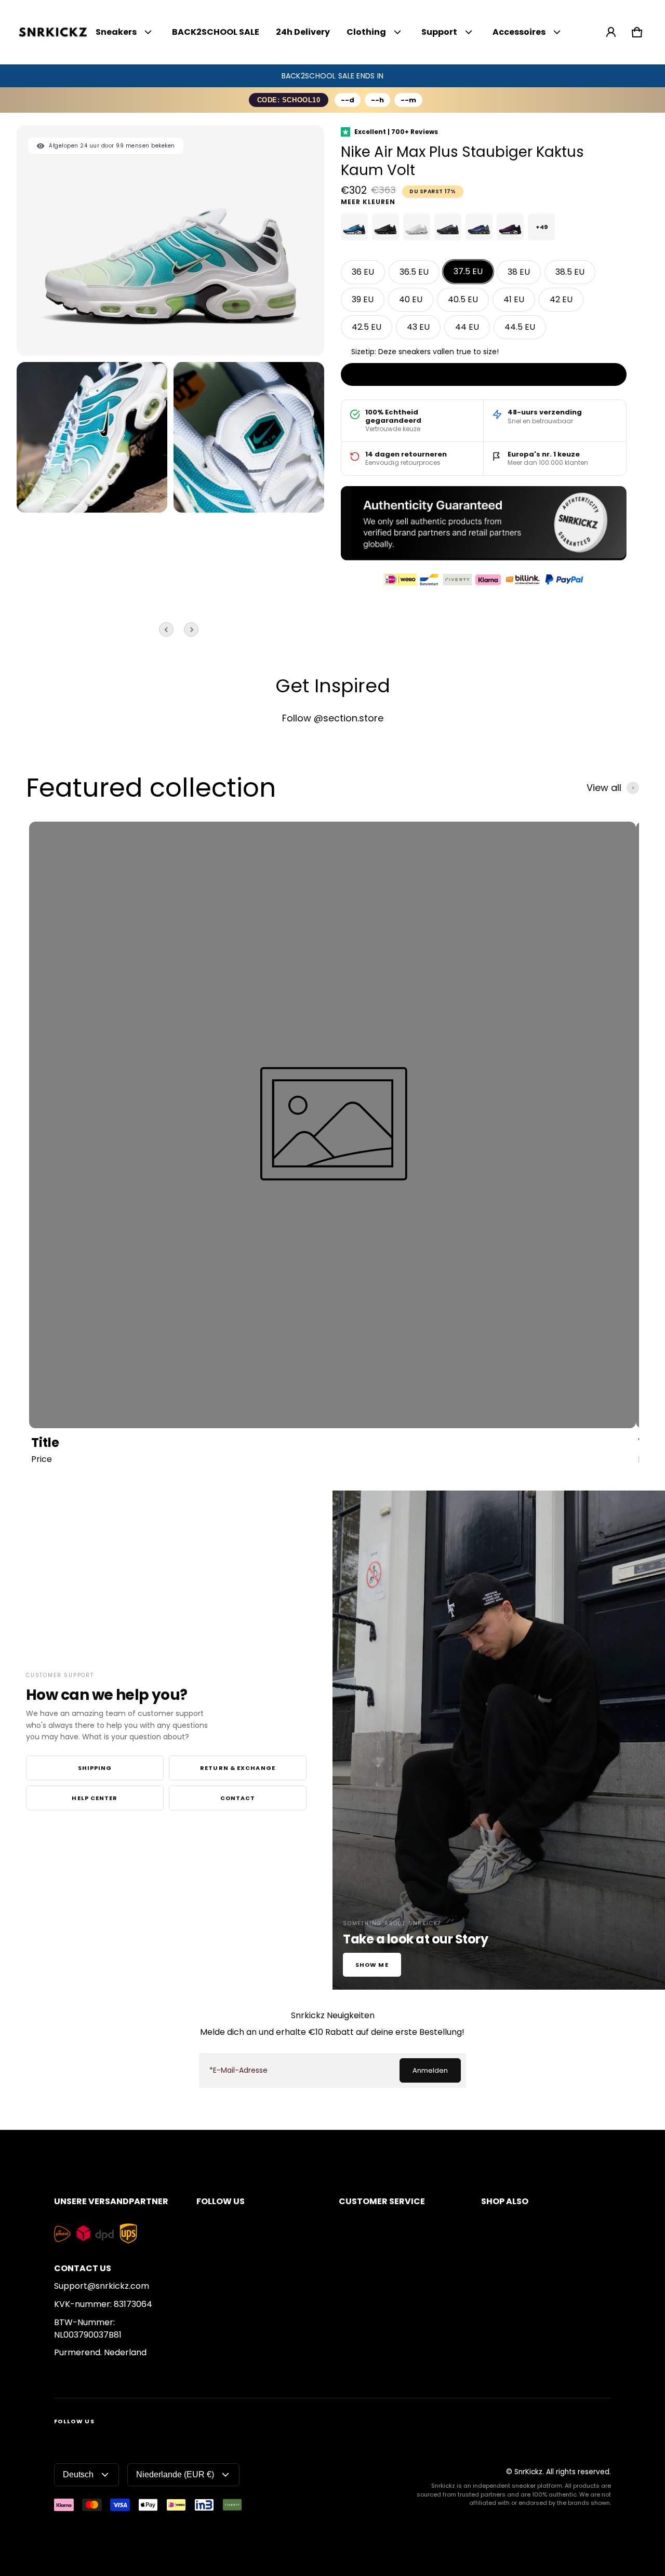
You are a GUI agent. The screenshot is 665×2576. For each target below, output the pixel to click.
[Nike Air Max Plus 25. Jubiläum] (479, 227)
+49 (542, 227)
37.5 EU (468, 271)
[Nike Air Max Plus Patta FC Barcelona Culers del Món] (510, 227)
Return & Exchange (238, 1768)
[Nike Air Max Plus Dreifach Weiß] (417, 227)
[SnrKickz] (53, 32)
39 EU (363, 299)
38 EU (519, 272)
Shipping (95, 1768)
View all (604, 788)
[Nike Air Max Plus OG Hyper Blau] (354, 227)
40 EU (411, 299)
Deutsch (78, 2474)
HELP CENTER (95, 1798)
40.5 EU (463, 299)
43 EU (418, 327)
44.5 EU (520, 327)
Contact (238, 1798)
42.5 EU (367, 327)
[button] (637, 32)
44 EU (467, 327)
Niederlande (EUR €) (175, 2474)
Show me (372, 1965)
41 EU (514, 299)
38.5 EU (570, 272)
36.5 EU (414, 272)
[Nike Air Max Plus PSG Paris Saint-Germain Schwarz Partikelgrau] (448, 227)
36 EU (363, 272)
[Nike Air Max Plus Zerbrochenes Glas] (385, 227)
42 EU (561, 299)
